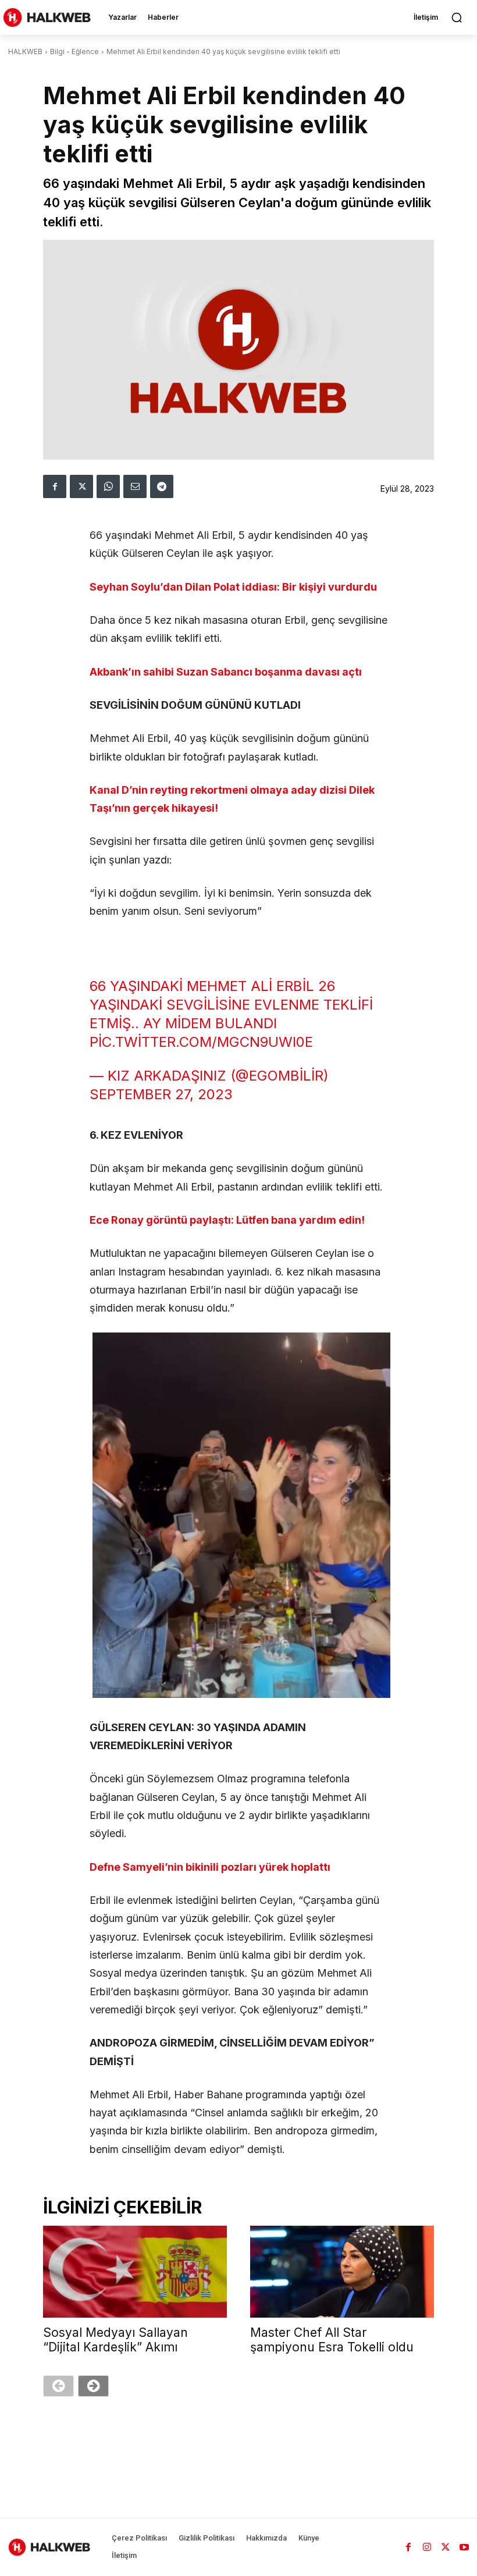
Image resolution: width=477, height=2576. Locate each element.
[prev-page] (58, 2386)
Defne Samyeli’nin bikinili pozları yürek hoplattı (210, 1867)
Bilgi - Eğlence (74, 51)
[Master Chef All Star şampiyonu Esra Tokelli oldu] (342, 2272)
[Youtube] (464, 2547)
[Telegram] (162, 486)
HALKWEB (25, 51)
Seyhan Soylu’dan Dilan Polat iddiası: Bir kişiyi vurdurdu (233, 587)
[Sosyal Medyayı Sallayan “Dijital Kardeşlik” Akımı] (135, 2272)
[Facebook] (55, 486)
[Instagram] (427, 2547)
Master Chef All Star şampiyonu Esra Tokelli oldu (332, 2340)
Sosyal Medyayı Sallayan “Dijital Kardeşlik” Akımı (115, 2340)
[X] (81, 486)
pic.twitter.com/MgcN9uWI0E (201, 1042)
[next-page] (93, 2386)
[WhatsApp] (108, 486)
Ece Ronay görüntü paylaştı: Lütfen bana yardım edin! (227, 1220)
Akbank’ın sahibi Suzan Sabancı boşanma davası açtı (226, 672)
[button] (457, 17)
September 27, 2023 (161, 1094)
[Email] (135, 486)
